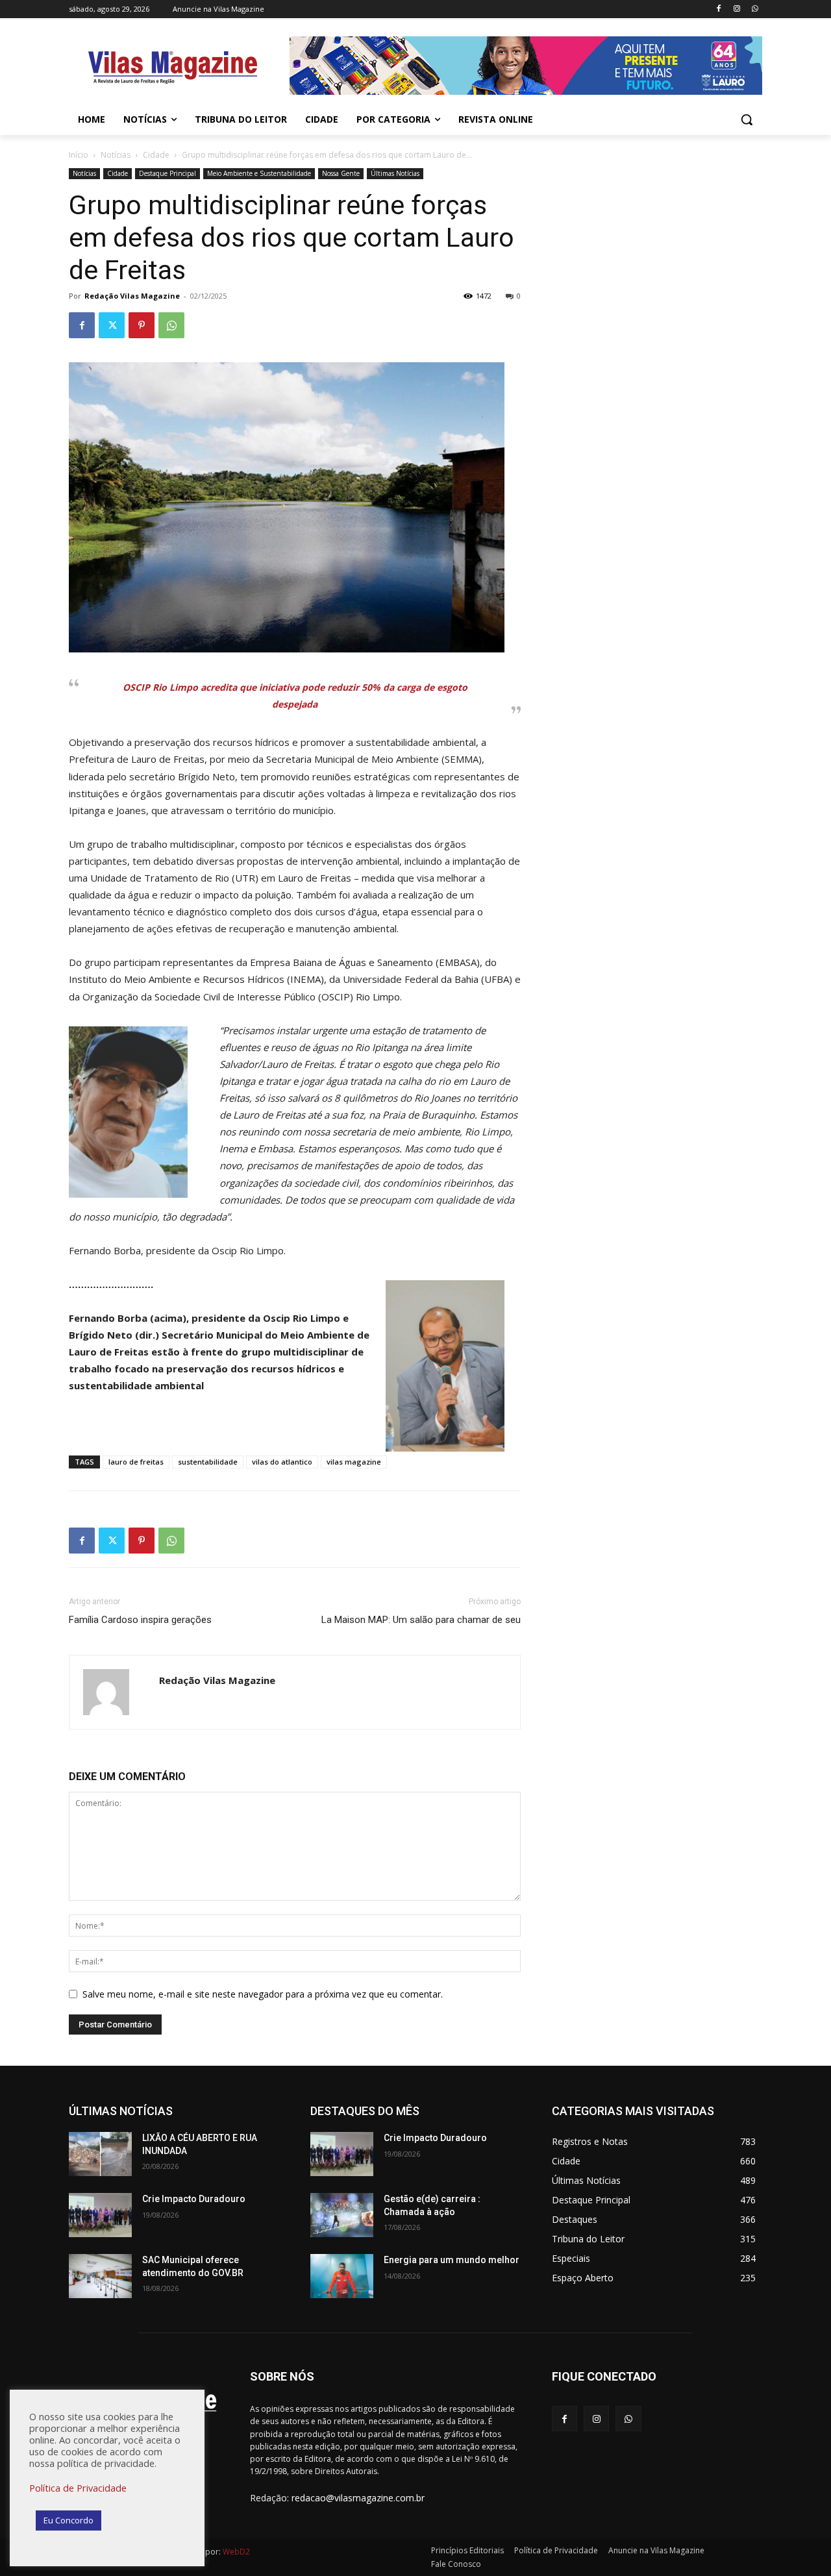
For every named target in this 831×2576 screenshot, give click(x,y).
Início (79, 155)
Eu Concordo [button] (68, 2520)
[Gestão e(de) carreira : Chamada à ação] (342, 2215)
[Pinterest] (142, 325)
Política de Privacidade (78, 2488)
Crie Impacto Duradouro (194, 2199)
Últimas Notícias (395, 173)
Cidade (156, 155)
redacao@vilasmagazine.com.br (358, 2498)
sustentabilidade (208, 1462)
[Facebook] (719, 9)
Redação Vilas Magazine (132, 296)
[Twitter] (112, 325)
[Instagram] (737, 9)
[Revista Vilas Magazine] (173, 68)
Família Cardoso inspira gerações (140, 1620)
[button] (747, 119)
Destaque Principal (167, 173)
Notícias (116, 155)
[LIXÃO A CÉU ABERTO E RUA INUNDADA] (100, 2154)
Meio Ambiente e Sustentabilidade (259, 173)
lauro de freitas (136, 1462)
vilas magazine (354, 1462)
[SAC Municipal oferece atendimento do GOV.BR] (100, 2276)
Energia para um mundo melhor (452, 2260)
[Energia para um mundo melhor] (342, 2276)
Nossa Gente (341, 173)
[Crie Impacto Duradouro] (100, 2215)
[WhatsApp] (755, 9)
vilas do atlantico (282, 1462)
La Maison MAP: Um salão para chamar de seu (421, 1620)
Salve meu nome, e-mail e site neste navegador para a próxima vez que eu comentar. (263, 1994)
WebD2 (235, 2552)
